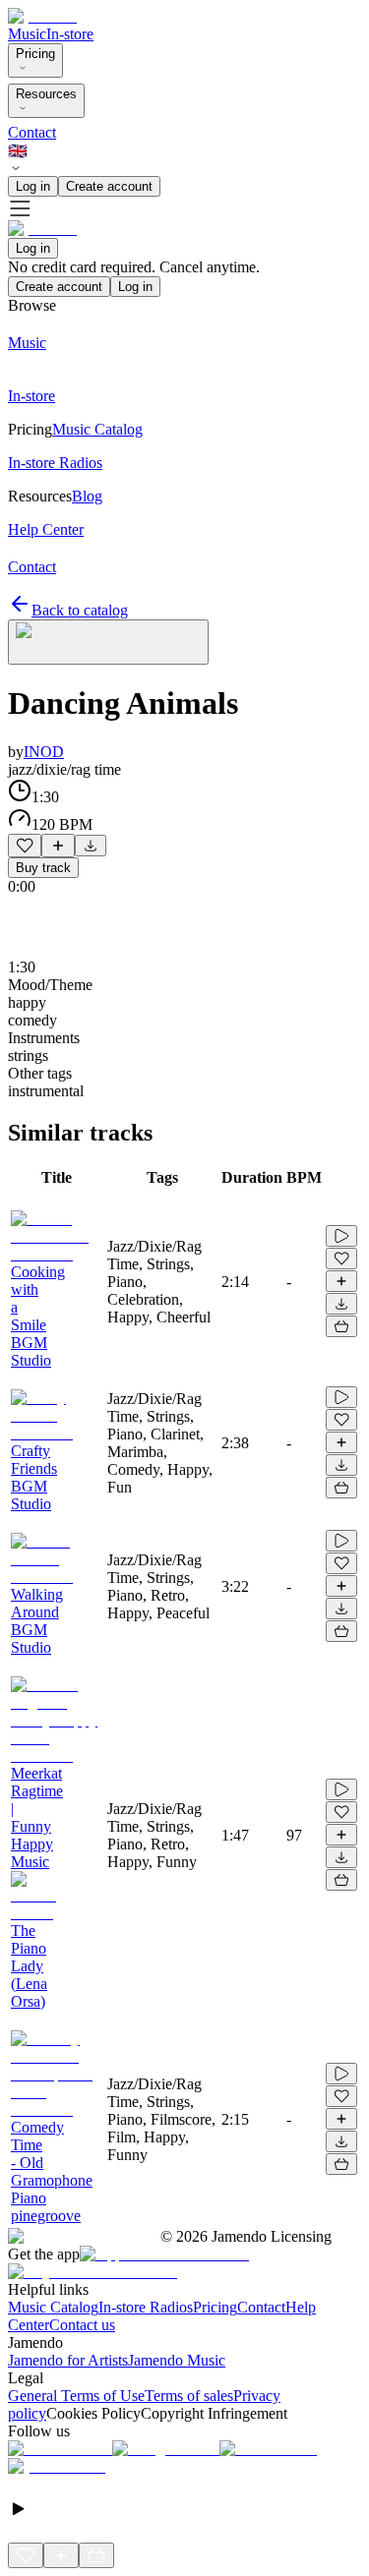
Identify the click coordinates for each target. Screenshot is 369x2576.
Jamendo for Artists (68, 2360)
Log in (33, 186)
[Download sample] (91, 846)
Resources (46, 94)
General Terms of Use (76, 2396)
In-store (70, 34)
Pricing (35, 54)
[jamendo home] (42, 16)
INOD (44, 752)
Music (27, 34)
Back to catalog (80, 610)
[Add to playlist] (58, 846)
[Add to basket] (341, 1326)
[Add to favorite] (25, 846)
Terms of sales (189, 2396)
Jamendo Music (177, 2360)
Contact (32, 132)
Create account (109, 186)
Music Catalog (53, 2307)
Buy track (43, 868)
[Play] (108, 642)
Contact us (82, 2325)
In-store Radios (146, 2307)
